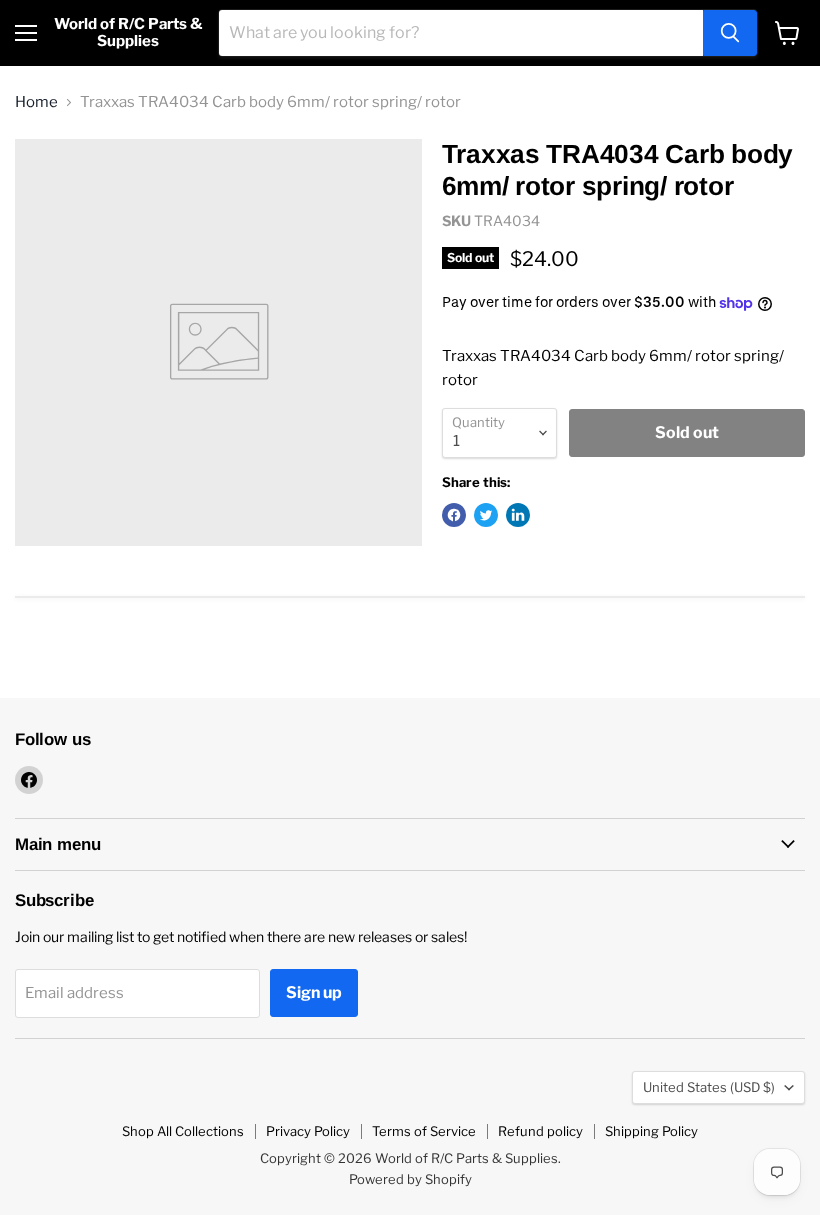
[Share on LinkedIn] (518, 515)
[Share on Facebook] (454, 515)
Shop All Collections (183, 1131)
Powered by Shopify (410, 1179)
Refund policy (540, 1131)
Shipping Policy (651, 1131)
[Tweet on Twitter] (486, 515)
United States (709, 1087)
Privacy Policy (308, 1131)
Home (36, 102)
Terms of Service (424, 1131)
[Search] (730, 33)
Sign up (314, 992)
